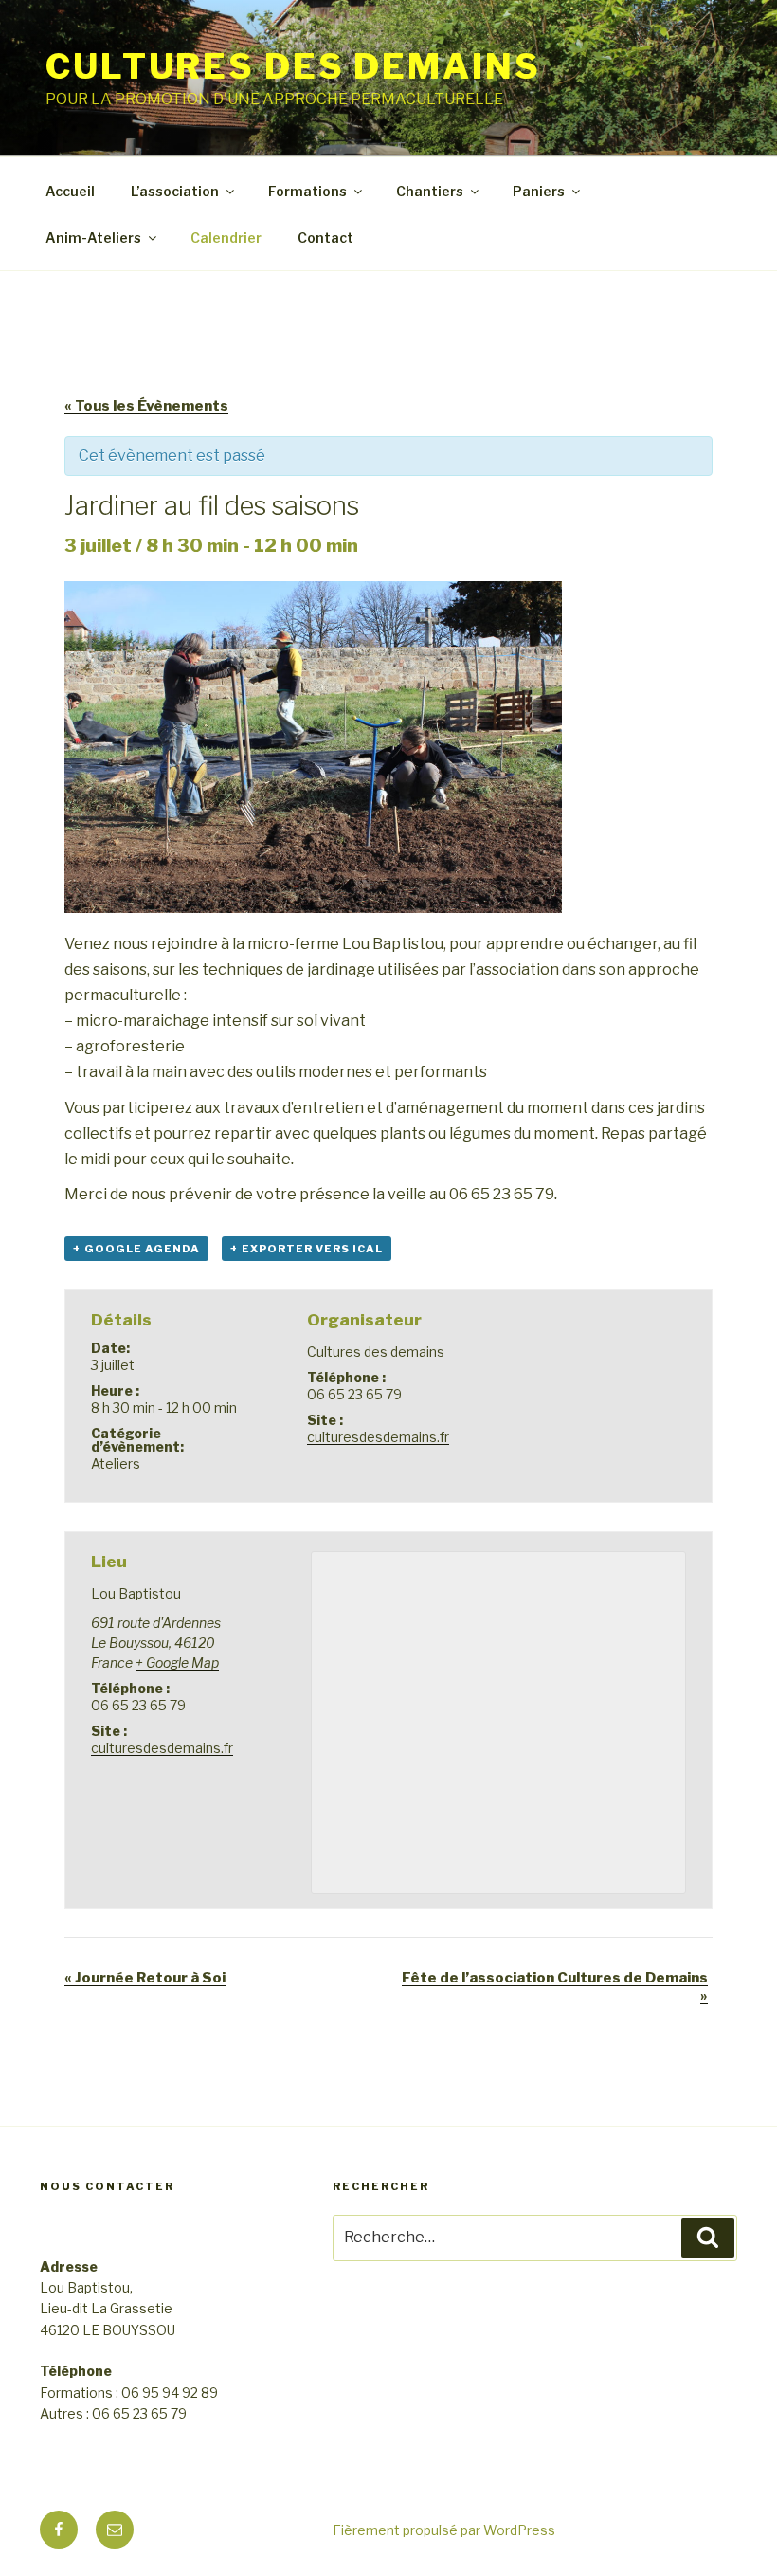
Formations (307, 191)
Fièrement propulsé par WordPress (444, 2530)
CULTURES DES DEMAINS (293, 66)
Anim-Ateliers (93, 238)
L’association (175, 191)
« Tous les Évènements (146, 406)
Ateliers (116, 1463)
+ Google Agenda (136, 1249)
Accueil (70, 191)
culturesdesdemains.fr (378, 1437)
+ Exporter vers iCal (307, 1249)
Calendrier (226, 238)
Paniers (539, 191)
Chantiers (430, 191)
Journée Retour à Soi (145, 1978)
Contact (325, 238)
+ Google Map (177, 1663)
